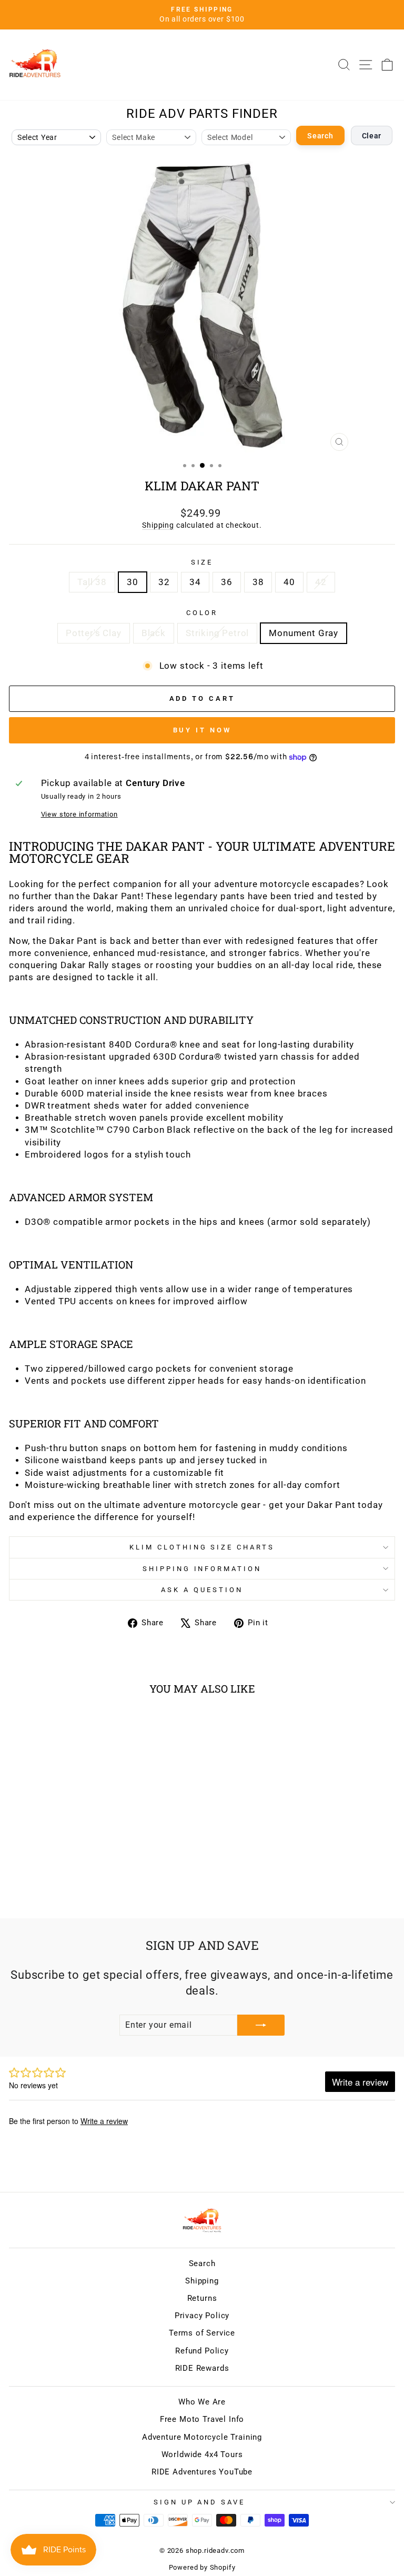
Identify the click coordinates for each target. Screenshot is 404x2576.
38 (258, 582)
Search (320, 136)
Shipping (158, 525)
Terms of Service (202, 2333)
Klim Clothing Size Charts (202, 1547)
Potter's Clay (94, 633)
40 (289, 582)
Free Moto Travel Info (202, 2419)
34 (195, 582)
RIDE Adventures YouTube (202, 2472)
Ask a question (202, 1590)
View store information (79, 814)
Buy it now (202, 730)
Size (202, 562)
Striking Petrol (217, 633)
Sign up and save (200, 2502)
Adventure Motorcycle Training (202, 2437)
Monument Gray (304, 633)
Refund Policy (202, 2351)
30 (133, 582)
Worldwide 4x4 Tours (202, 2454)
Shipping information (202, 1569)
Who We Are (202, 2402)
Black (154, 633)
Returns (202, 2298)
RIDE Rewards (202, 2368)
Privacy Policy (202, 2316)
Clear (372, 136)
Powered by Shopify (202, 2567)
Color (202, 613)
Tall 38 (92, 582)
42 (321, 582)
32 (164, 582)
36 (227, 582)
